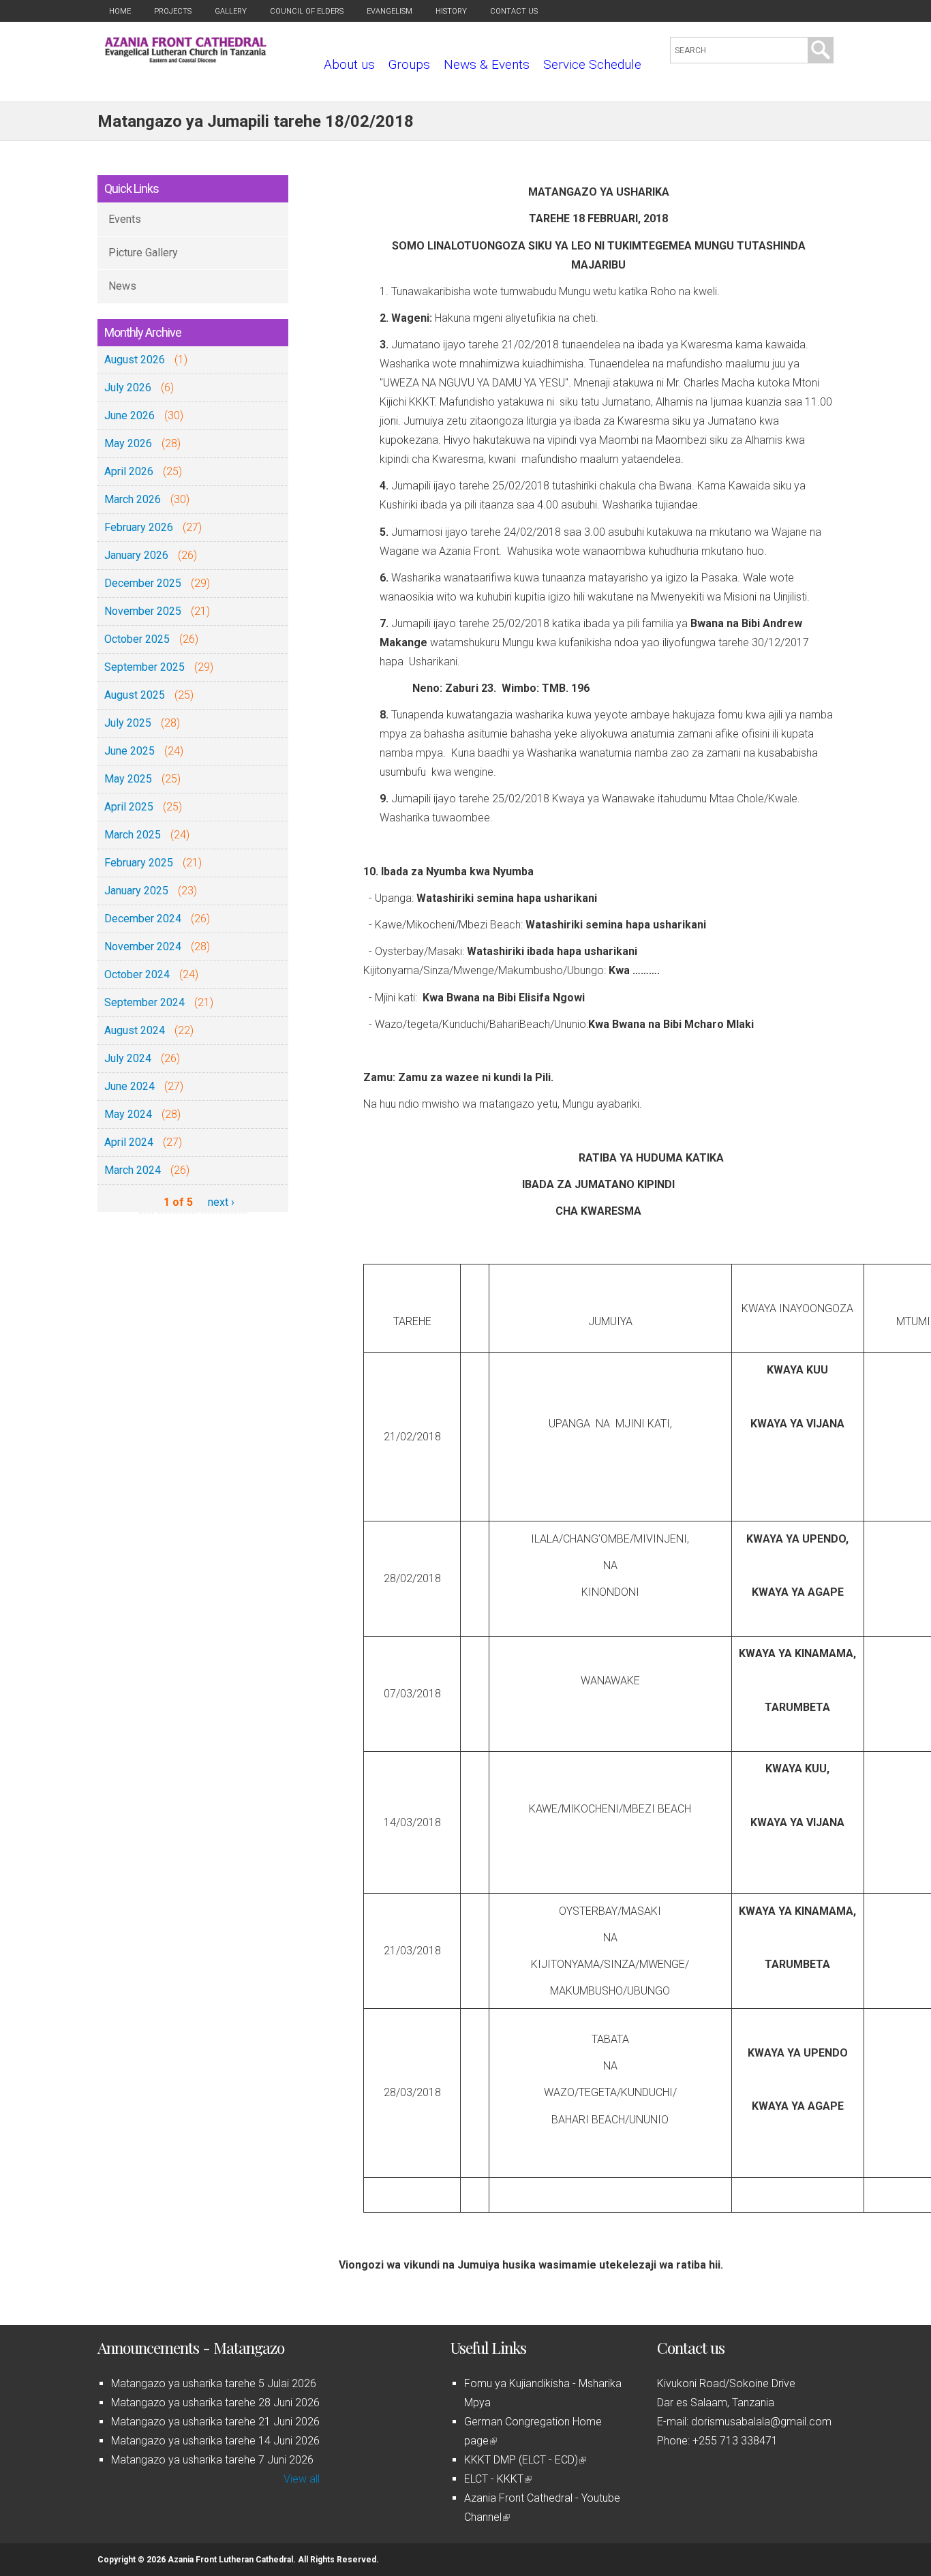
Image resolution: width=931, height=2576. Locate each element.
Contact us (514, 11)
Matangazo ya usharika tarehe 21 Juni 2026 (215, 2422)
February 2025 (139, 863)
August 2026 (135, 360)
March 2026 (133, 499)
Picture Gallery (143, 253)
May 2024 (128, 1114)
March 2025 (133, 835)
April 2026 (129, 471)
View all (302, 2479)
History (451, 11)
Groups (409, 64)
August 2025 (135, 695)
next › (221, 1202)
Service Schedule (592, 64)
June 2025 (129, 751)
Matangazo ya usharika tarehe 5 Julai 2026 (214, 2383)
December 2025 (143, 583)
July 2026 (128, 388)
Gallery (231, 11)
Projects (173, 11)
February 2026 (139, 527)
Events (125, 219)
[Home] (186, 59)
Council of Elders (307, 11)
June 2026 (129, 415)
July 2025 (128, 723)
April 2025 (129, 807)
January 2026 (136, 555)
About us (349, 64)
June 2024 (129, 1086)
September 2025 (144, 667)
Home (120, 11)
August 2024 (135, 1030)
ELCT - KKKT (497, 2479)
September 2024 (144, 1002)
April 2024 (129, 1142)
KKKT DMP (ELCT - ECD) (524, 2460)
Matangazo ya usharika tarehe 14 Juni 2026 (215, 2441)
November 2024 (143, 946)
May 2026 (128, 443)
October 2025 (137, 639)
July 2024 (128, 1058)
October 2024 (137, 974)
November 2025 (143, 611)
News (122, 286)
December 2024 (143, 919)
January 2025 (136, 891)
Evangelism (390, 11)
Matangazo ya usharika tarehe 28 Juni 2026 (215, 2403)
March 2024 (133, 1170)
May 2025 (128, 779)
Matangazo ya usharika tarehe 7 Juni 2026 (212, 2460)
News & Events (487, 64)
